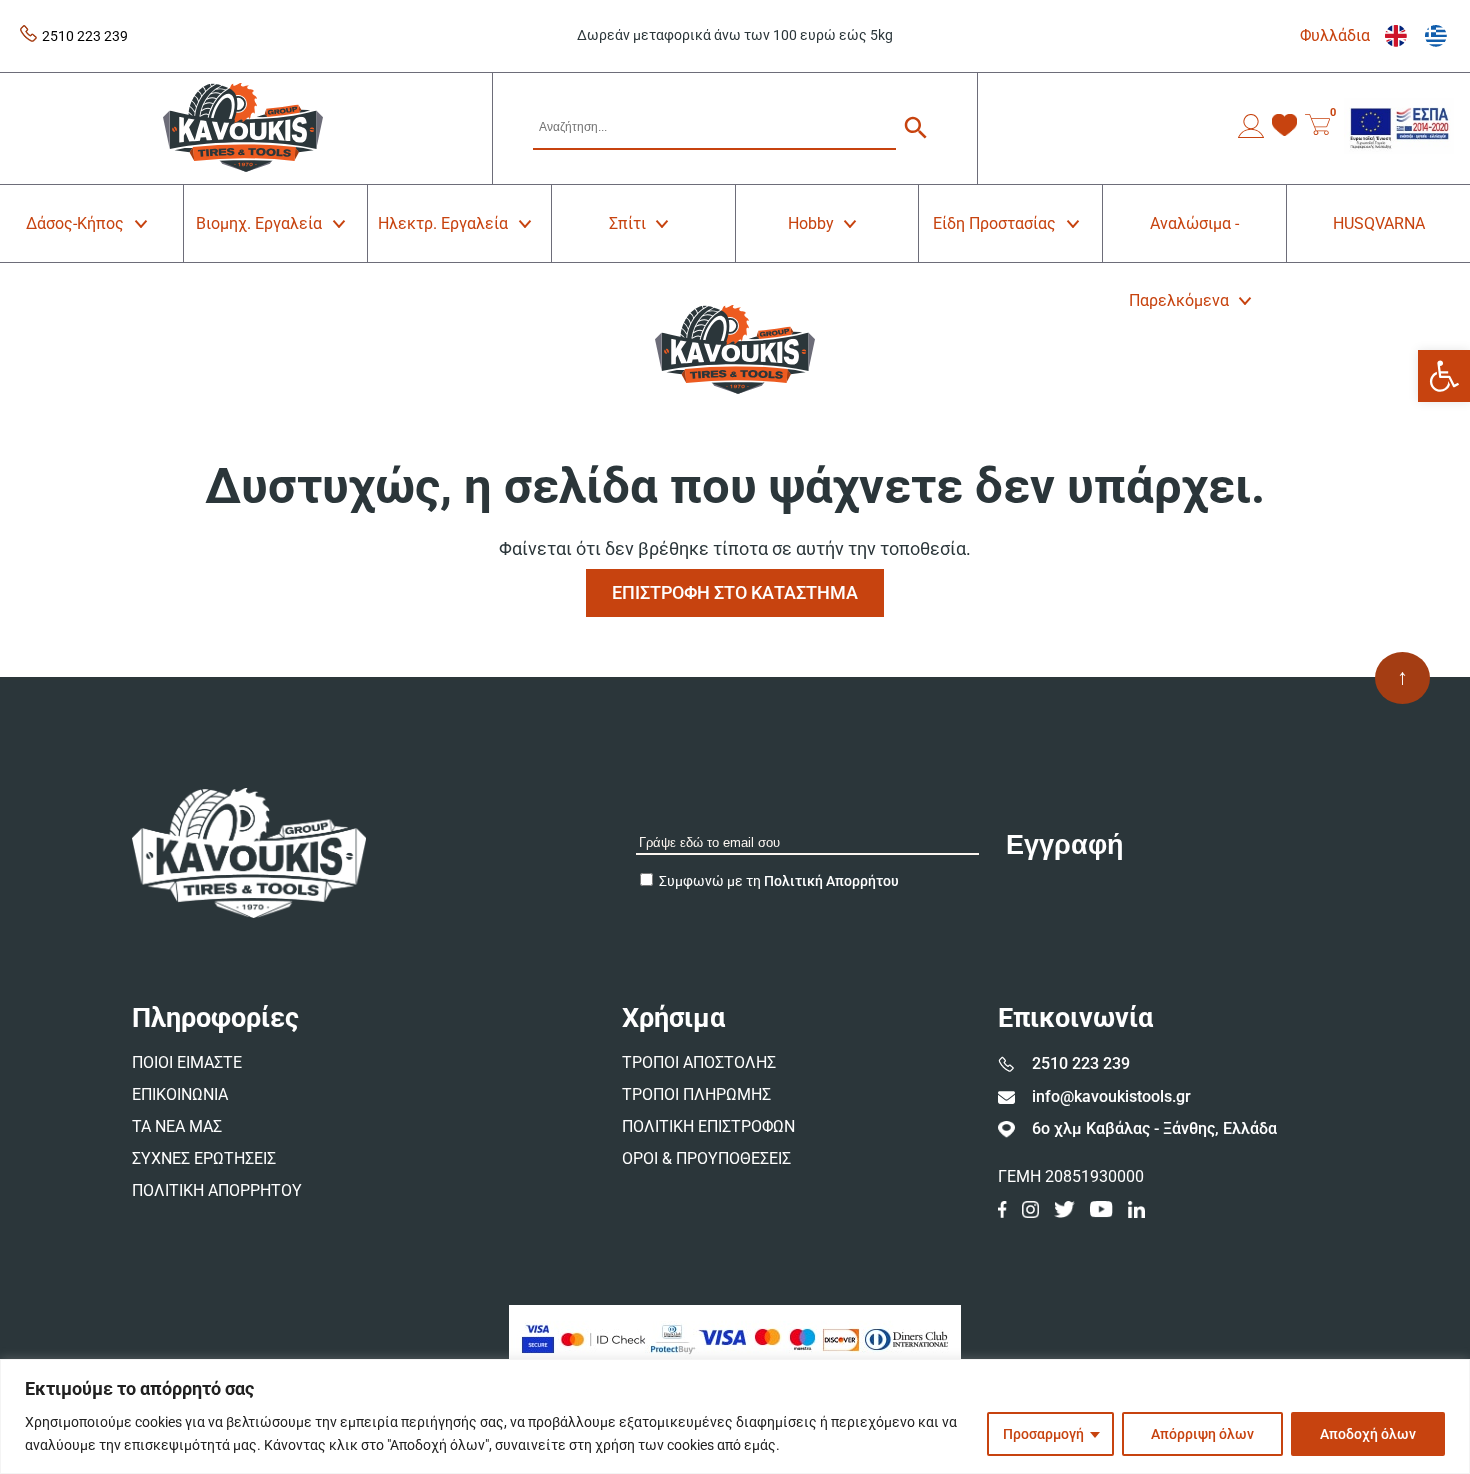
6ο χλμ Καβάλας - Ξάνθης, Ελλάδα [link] (1154, 1128)
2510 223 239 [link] (85, 36)
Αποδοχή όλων (1368, 1434)
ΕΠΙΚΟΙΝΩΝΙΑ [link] (180, 1094)
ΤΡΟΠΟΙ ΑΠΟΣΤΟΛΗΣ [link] (699, 1062)
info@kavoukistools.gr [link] (1111, 1096)
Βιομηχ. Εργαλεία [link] (259, 223)
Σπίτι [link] (627, 223)
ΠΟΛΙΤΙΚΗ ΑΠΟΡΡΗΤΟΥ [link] (217, 1190)
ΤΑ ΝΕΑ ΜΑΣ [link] (177, 1126)
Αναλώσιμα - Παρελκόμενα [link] (1184, 238)
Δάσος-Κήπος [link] (75, 223)
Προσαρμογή (1043, 1434)
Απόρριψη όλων (1202, 1434)
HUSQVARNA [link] (1379, 223)
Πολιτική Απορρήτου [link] (831, 881)
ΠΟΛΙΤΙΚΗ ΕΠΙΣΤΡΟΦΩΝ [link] (708, 1126)
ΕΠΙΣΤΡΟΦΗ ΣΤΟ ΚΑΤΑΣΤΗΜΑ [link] (735, 592)
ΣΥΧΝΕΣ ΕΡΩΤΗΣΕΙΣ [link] (204, 1158)
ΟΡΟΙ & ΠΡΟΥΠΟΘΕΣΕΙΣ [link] (706, 1158)
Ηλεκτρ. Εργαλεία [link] (443, 223)
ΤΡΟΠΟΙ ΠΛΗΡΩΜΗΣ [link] (696, 1094)
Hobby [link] (811, 223)
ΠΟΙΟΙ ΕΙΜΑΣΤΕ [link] (187, 1062)
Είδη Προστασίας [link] (994, 223)
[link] (1444, 376)
